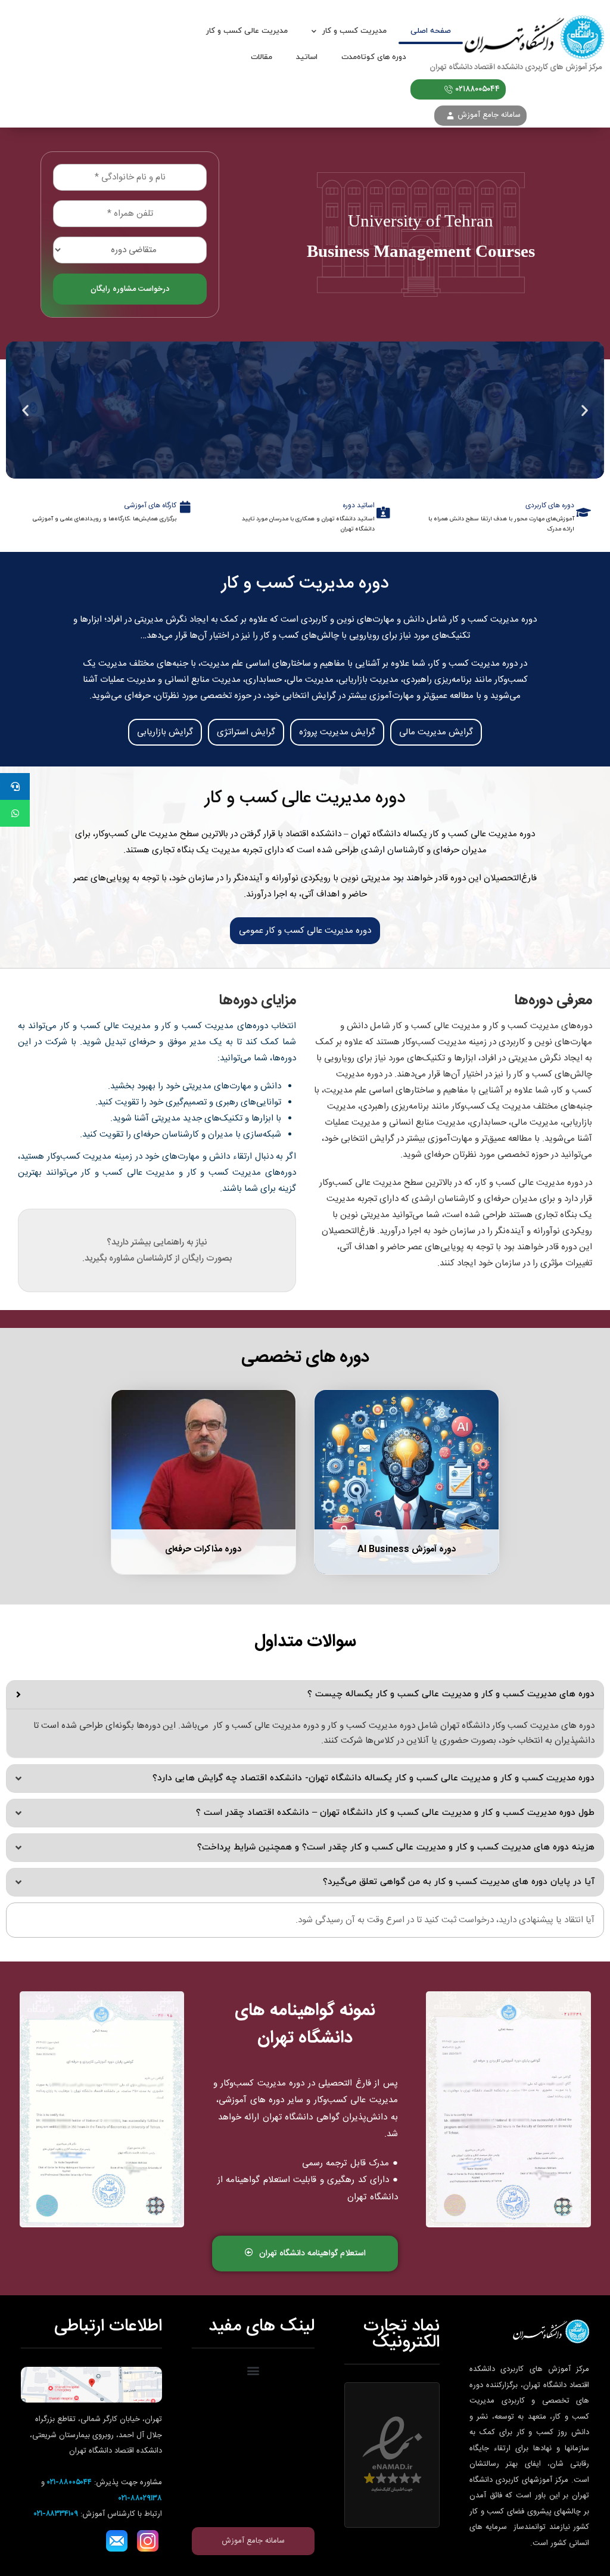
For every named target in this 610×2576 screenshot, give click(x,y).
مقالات (262, 57)
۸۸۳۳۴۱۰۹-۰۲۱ (56, 2514)
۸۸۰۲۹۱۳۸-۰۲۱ (140, 2499)
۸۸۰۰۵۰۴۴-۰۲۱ (69, 2482)
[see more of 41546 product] (203, 1482)
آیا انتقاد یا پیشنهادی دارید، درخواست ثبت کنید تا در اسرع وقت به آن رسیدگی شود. (445, 1920)
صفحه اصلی (431, 31)
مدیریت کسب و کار (354, 31)
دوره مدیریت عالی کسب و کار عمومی (305, 931)
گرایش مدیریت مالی (436, 732)
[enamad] (392, 2455)
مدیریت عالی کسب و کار (247, 31)
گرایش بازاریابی (165, 732)
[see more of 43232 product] (407, 1482)
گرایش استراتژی (246, 732)
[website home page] (533, 44)
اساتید (307, 57)
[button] (585, 410)
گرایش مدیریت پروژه (337, 732)
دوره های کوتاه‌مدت (374, 57)
